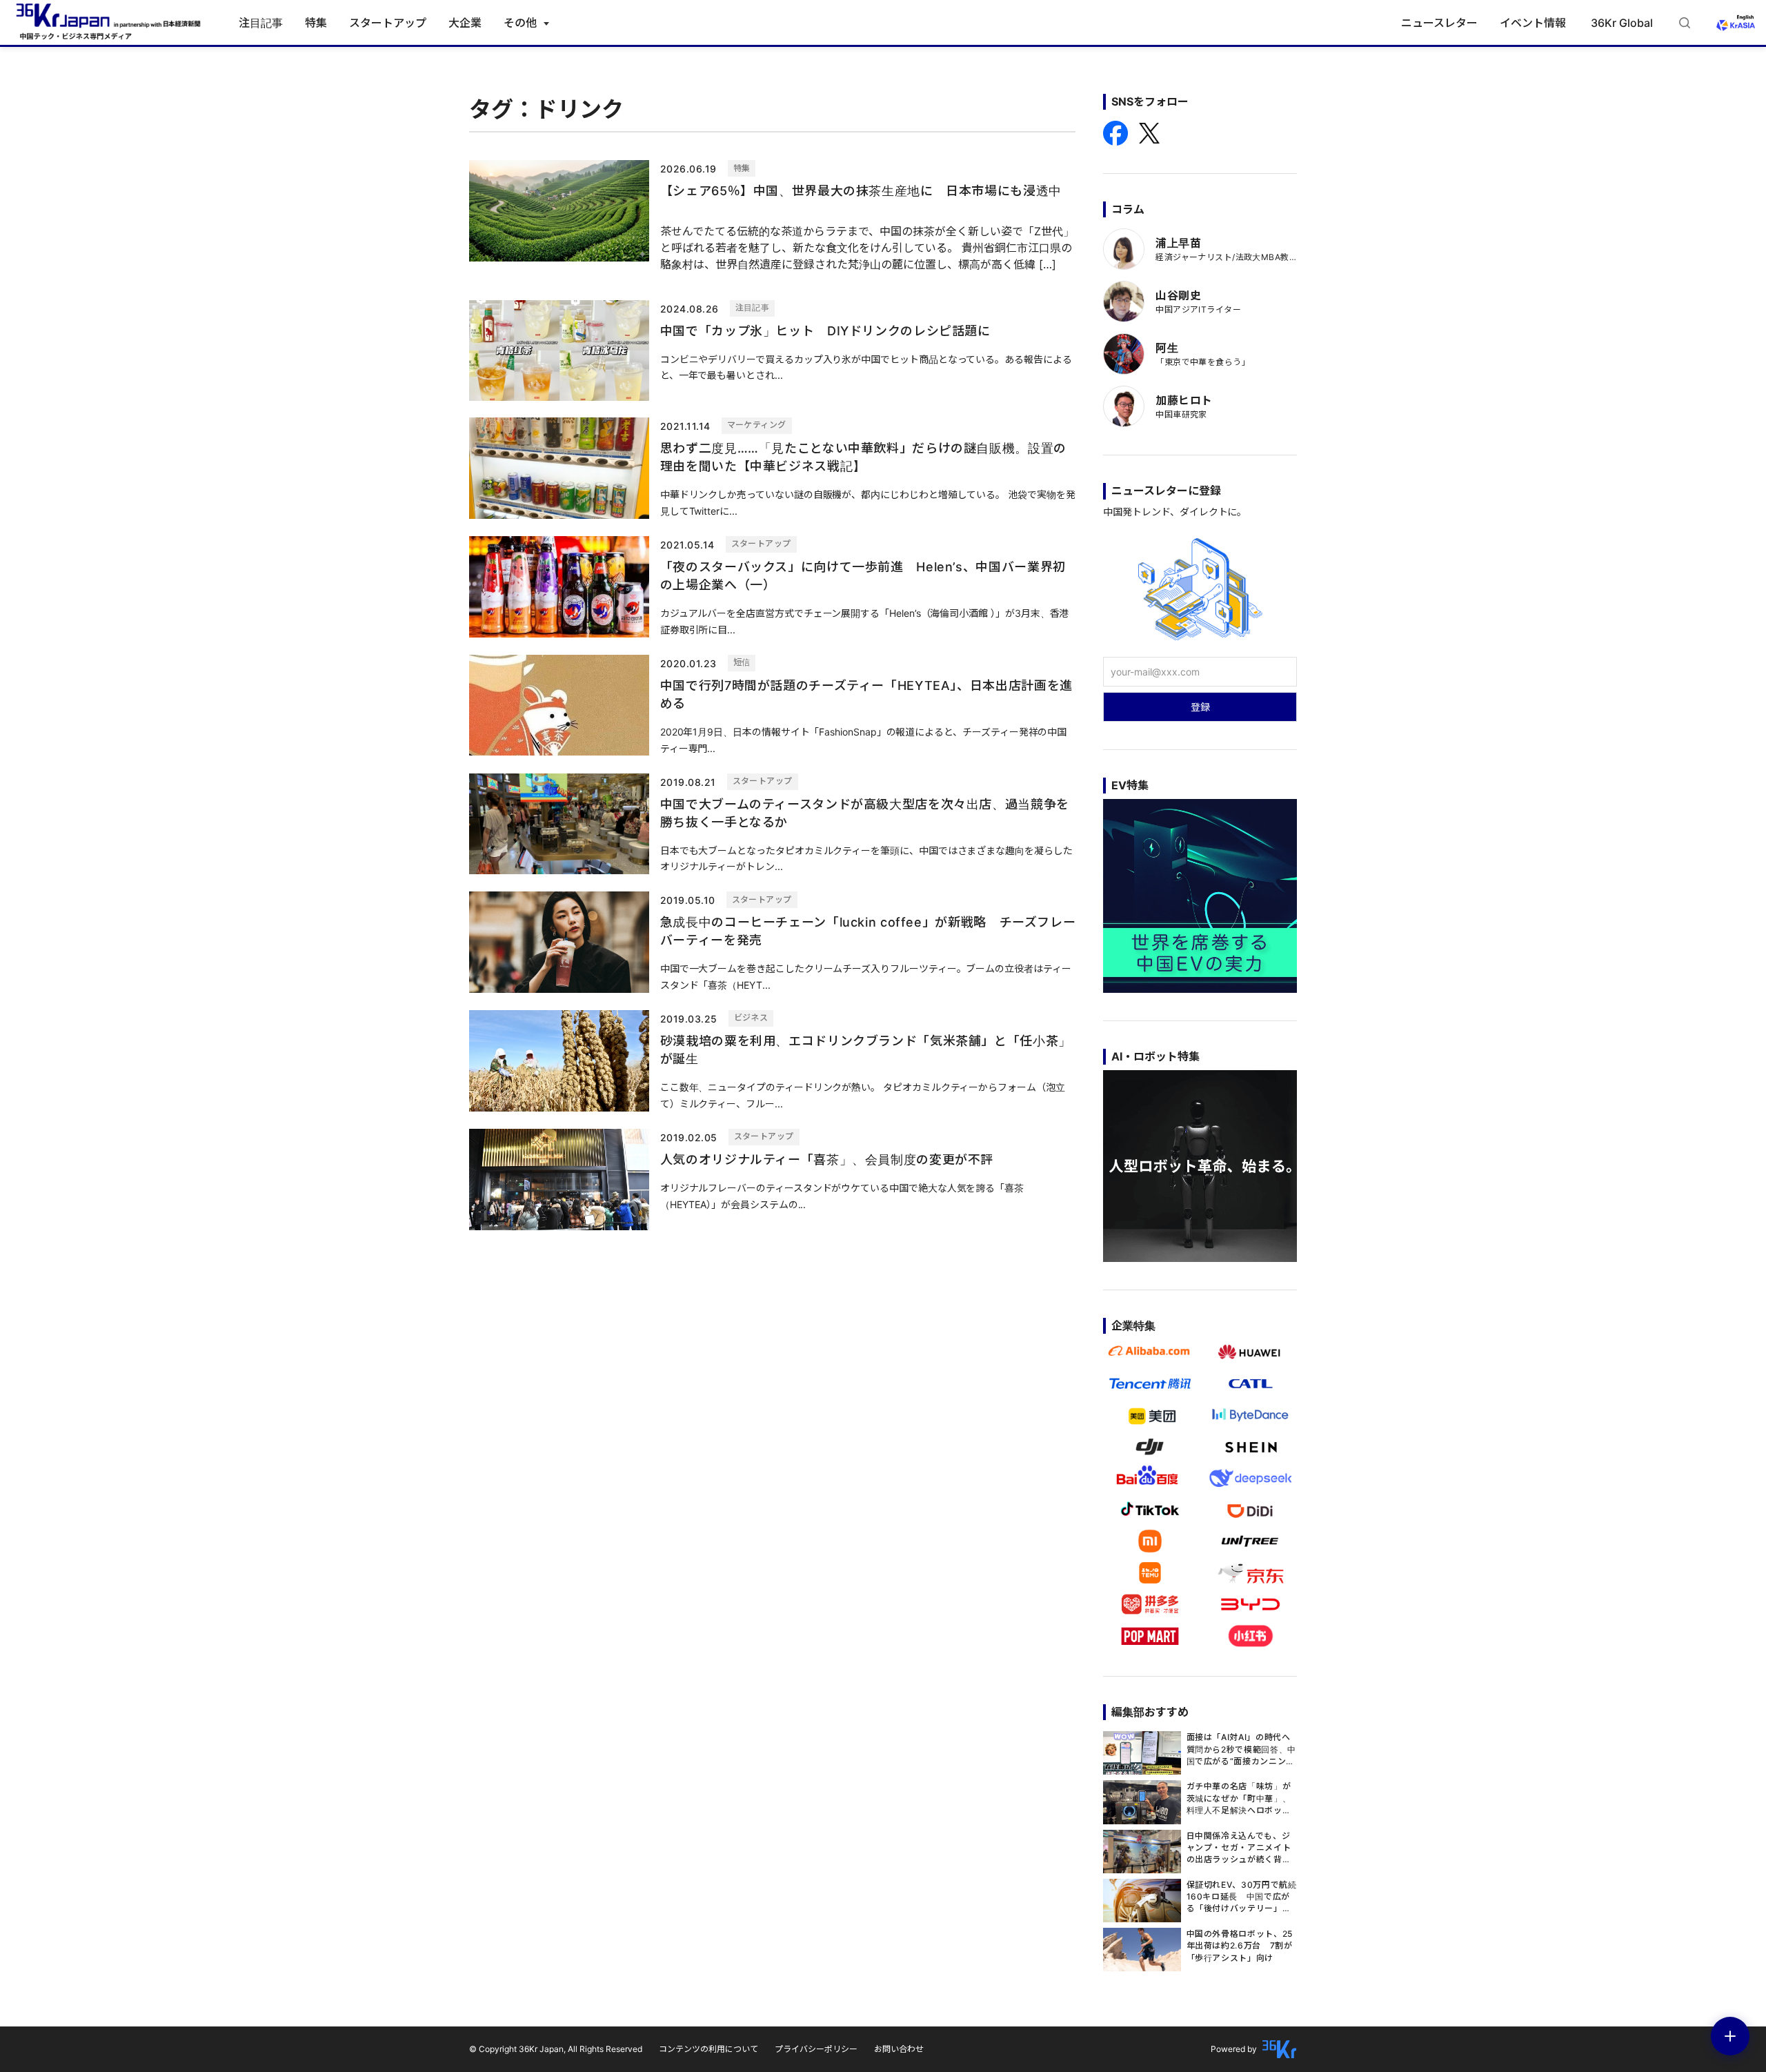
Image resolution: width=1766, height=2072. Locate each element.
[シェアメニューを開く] (1730, 2036)
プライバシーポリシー (816, 2049)
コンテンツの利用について (708, 2049)
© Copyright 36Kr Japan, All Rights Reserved (556, 2049)
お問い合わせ (899, 2049)
